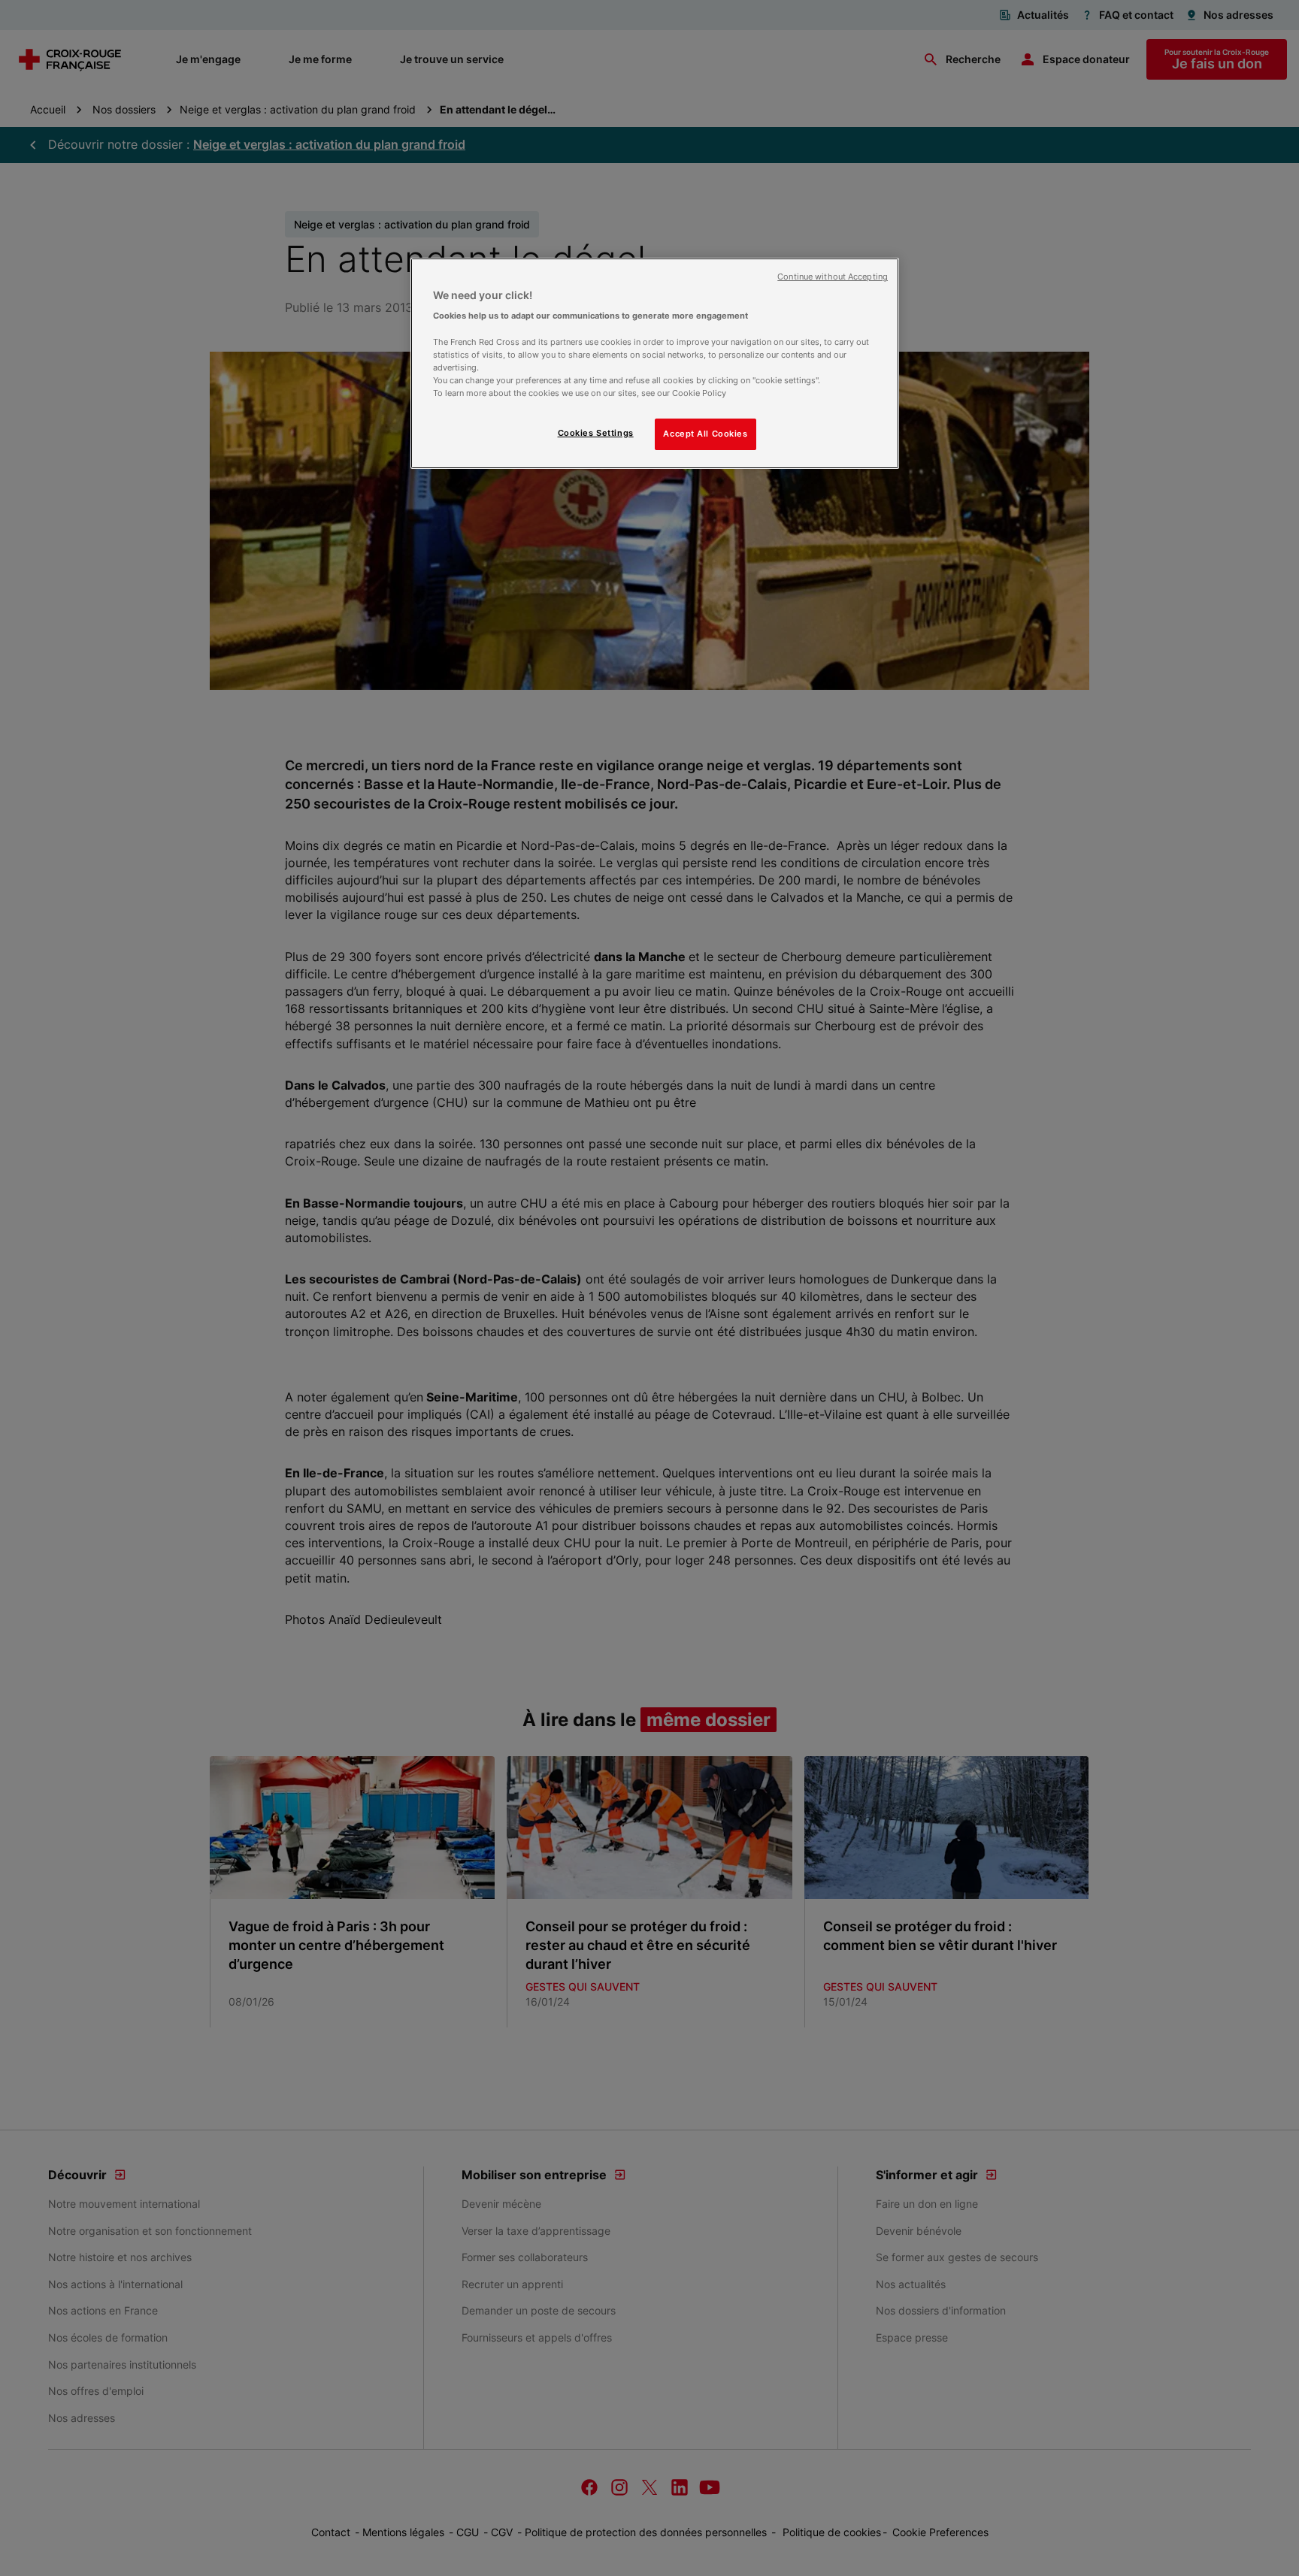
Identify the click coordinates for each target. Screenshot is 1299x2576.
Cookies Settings (596, 433)
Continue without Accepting (833, 277)
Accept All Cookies (705, 434)
